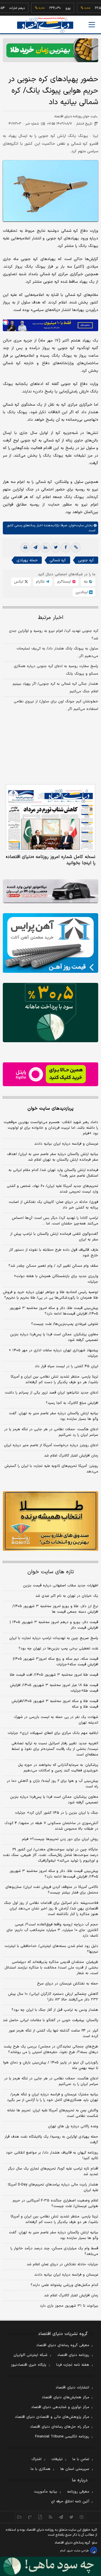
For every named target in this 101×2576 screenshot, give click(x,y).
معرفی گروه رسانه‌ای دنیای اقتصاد (63, 2345)
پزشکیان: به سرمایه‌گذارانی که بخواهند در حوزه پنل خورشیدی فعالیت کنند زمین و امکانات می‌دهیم (58, 1768)
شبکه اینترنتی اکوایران (30, 2355)
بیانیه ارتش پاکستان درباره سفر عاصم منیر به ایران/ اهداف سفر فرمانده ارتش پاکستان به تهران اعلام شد (53, 1157)
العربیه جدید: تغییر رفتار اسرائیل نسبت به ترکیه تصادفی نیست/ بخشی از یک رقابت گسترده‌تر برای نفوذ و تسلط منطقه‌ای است (55, 1749)
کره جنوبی (86, 560)
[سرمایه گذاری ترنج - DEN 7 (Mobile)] (50, 50)
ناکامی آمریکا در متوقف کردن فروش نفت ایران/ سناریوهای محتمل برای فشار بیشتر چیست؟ (52, 1890)
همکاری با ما (41, 2469)
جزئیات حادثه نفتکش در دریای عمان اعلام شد (62, 2264)
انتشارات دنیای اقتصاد (72, 2388)
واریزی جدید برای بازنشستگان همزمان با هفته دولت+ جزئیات (56, 1279)
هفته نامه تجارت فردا (73, 2365)
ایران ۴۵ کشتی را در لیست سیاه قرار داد (66, 1366)
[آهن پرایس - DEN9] (50, 943)
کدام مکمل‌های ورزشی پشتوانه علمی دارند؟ (64, 2285)
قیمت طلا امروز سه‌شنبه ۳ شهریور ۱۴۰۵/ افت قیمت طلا (54, 1675)
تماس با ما (81, 2459)
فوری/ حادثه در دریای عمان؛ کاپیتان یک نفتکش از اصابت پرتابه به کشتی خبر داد (53, 1205)
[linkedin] (45, 548)
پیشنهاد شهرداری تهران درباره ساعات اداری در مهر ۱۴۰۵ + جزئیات (53, 1353)
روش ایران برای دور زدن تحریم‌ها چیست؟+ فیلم (60, 1839)
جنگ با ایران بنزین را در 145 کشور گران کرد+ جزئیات (57, 1813)
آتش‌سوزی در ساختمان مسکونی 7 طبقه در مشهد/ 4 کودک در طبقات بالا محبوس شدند (51, 1826)
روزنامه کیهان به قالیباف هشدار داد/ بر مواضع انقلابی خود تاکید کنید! (52, 2156)
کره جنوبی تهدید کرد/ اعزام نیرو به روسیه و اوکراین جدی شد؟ (54, 635)
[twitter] (56, 548)
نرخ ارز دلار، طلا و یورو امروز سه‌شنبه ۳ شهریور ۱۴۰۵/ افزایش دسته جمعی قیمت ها (55, 1609)
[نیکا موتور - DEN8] (50, 891)
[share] (40, 2517)
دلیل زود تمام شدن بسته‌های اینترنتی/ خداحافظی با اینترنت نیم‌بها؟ (51, 1949)
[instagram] (82, 2517)
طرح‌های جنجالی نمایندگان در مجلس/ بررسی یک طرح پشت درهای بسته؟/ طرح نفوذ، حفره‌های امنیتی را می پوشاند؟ (51, 2049)
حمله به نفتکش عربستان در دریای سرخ (68, 1984)
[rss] (51, 2517)
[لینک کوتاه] (76, 548)
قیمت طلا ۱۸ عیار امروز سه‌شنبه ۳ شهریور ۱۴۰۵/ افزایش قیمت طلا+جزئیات (54, 1688)
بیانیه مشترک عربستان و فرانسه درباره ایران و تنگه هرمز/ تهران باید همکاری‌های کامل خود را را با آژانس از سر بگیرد (53, 2097)
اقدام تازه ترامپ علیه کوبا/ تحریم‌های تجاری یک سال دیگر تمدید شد (53, 2171)
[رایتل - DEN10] (50, 1074)
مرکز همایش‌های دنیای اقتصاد (66, 2397)
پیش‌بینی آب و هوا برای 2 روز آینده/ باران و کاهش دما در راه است (52, 1784)
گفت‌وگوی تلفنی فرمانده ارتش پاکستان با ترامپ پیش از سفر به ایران (54, 1237)
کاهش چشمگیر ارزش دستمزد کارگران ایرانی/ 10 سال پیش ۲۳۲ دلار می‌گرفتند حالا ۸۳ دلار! (53, 1997)
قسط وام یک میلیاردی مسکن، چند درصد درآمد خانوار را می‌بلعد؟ (54, 2251)
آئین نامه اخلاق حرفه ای (70, 2502)
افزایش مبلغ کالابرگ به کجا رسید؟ (72, 1403)
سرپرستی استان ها (75, 2469)
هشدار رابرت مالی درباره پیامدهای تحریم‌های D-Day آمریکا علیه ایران (53, 2187)
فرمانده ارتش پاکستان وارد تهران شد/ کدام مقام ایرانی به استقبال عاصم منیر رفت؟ (53, 1173)
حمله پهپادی (27, 560)
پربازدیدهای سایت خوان (50, 1109)
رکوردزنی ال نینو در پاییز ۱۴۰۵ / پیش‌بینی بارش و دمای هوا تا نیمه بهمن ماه (51, 2065)
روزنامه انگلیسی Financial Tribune (62, 2437)
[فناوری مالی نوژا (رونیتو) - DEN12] (50, 1521)
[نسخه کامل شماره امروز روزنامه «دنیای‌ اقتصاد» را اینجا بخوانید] (50, 818)
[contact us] (30, 2517)
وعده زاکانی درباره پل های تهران (73, 2126)
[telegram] (35, 548)
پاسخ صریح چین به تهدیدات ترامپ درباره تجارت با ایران (54, 1638)
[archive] (19, 2517)
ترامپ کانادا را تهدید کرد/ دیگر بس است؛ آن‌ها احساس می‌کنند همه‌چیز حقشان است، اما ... (55, 1221)
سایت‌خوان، (75, 525)
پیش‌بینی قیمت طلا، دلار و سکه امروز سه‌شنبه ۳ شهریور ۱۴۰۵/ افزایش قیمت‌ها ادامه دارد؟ (54, 1311)
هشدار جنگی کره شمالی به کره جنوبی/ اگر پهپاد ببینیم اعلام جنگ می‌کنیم (55, 688)
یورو (52, 8)
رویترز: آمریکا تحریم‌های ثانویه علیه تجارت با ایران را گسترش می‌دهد (51, 1469)
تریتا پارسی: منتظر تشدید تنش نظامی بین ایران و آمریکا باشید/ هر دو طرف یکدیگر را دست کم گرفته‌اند (54, 1380)
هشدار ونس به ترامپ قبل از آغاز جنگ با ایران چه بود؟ (55, 2010)
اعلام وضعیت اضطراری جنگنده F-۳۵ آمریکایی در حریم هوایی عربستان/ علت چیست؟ (55, 2203)
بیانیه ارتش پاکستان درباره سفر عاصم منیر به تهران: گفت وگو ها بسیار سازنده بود (54, 1416)
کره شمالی (58, 560)
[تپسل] (6, 322)
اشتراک (36, 2459)
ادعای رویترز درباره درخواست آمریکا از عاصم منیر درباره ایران (51, 1445)
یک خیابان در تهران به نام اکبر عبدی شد (67, 1596)
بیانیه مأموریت (46, 2492)
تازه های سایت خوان (51, 1572)
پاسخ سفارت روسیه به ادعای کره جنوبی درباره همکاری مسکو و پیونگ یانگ (56, 670)
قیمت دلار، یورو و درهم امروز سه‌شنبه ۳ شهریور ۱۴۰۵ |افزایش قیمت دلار (54, 1625)
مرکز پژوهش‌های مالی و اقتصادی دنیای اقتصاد (52, 2417)
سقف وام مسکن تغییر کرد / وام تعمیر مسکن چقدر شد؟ (53, 1266)
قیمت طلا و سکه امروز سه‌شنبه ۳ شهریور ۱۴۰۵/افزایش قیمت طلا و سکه (55, 1704)
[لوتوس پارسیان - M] (50, 2566)
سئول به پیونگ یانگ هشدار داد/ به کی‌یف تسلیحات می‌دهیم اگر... (57, 652)
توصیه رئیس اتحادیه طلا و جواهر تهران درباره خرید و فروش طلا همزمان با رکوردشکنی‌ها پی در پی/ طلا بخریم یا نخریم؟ (50, 1295)
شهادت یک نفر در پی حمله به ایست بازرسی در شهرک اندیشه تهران (56, 1720)
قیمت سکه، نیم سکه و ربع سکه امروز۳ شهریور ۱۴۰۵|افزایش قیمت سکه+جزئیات (56, 1662)
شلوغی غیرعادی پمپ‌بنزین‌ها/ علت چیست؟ (65, 1324)
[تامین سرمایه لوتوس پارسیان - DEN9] (50, 1013)
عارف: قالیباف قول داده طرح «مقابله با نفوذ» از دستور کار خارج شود (54, 1253)
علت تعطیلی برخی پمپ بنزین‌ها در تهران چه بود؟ (58, 1649)
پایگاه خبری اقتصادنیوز (29, 2365)
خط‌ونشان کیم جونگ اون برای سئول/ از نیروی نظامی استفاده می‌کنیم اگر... (56, 705)
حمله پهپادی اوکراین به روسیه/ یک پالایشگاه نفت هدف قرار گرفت (51, 2140)
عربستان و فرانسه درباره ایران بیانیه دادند (66, 1144)
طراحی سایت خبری (78, 2551)
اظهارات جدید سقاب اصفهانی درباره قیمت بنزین (61, 1586)
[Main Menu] (92, 25)
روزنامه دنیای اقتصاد (73, 2355)
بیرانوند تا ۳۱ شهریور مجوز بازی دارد (69, 2306)
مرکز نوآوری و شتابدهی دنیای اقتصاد (60, 2407)
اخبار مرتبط (51, 618)
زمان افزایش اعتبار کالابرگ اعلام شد (71, 1456)
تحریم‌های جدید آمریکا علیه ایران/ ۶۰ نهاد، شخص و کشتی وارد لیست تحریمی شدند (52, 1189)
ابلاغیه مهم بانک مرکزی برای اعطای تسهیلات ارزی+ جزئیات (53, 1733)
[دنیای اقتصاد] (45, 25)
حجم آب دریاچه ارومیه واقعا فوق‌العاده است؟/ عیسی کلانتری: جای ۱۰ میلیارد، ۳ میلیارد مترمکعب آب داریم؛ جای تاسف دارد (52, 1930)
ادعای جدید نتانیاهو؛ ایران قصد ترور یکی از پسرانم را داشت (51, 1393)
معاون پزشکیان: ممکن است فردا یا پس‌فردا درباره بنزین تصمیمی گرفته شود (54, 1337)
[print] (25, 548)
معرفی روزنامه (78, 2492)
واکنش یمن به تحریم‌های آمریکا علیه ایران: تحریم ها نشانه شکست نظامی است (53, 2113)
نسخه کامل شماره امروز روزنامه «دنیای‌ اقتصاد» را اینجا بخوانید (51, 860)
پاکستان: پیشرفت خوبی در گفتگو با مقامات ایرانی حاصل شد (50, 2020)
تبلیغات (57, 2459)
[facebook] (66, 548)
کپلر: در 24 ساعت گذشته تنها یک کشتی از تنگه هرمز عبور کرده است (53, 2033)
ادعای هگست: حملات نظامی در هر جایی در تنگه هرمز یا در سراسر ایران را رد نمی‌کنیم (51, 1432)
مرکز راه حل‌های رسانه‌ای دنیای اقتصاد (60, 2427)
